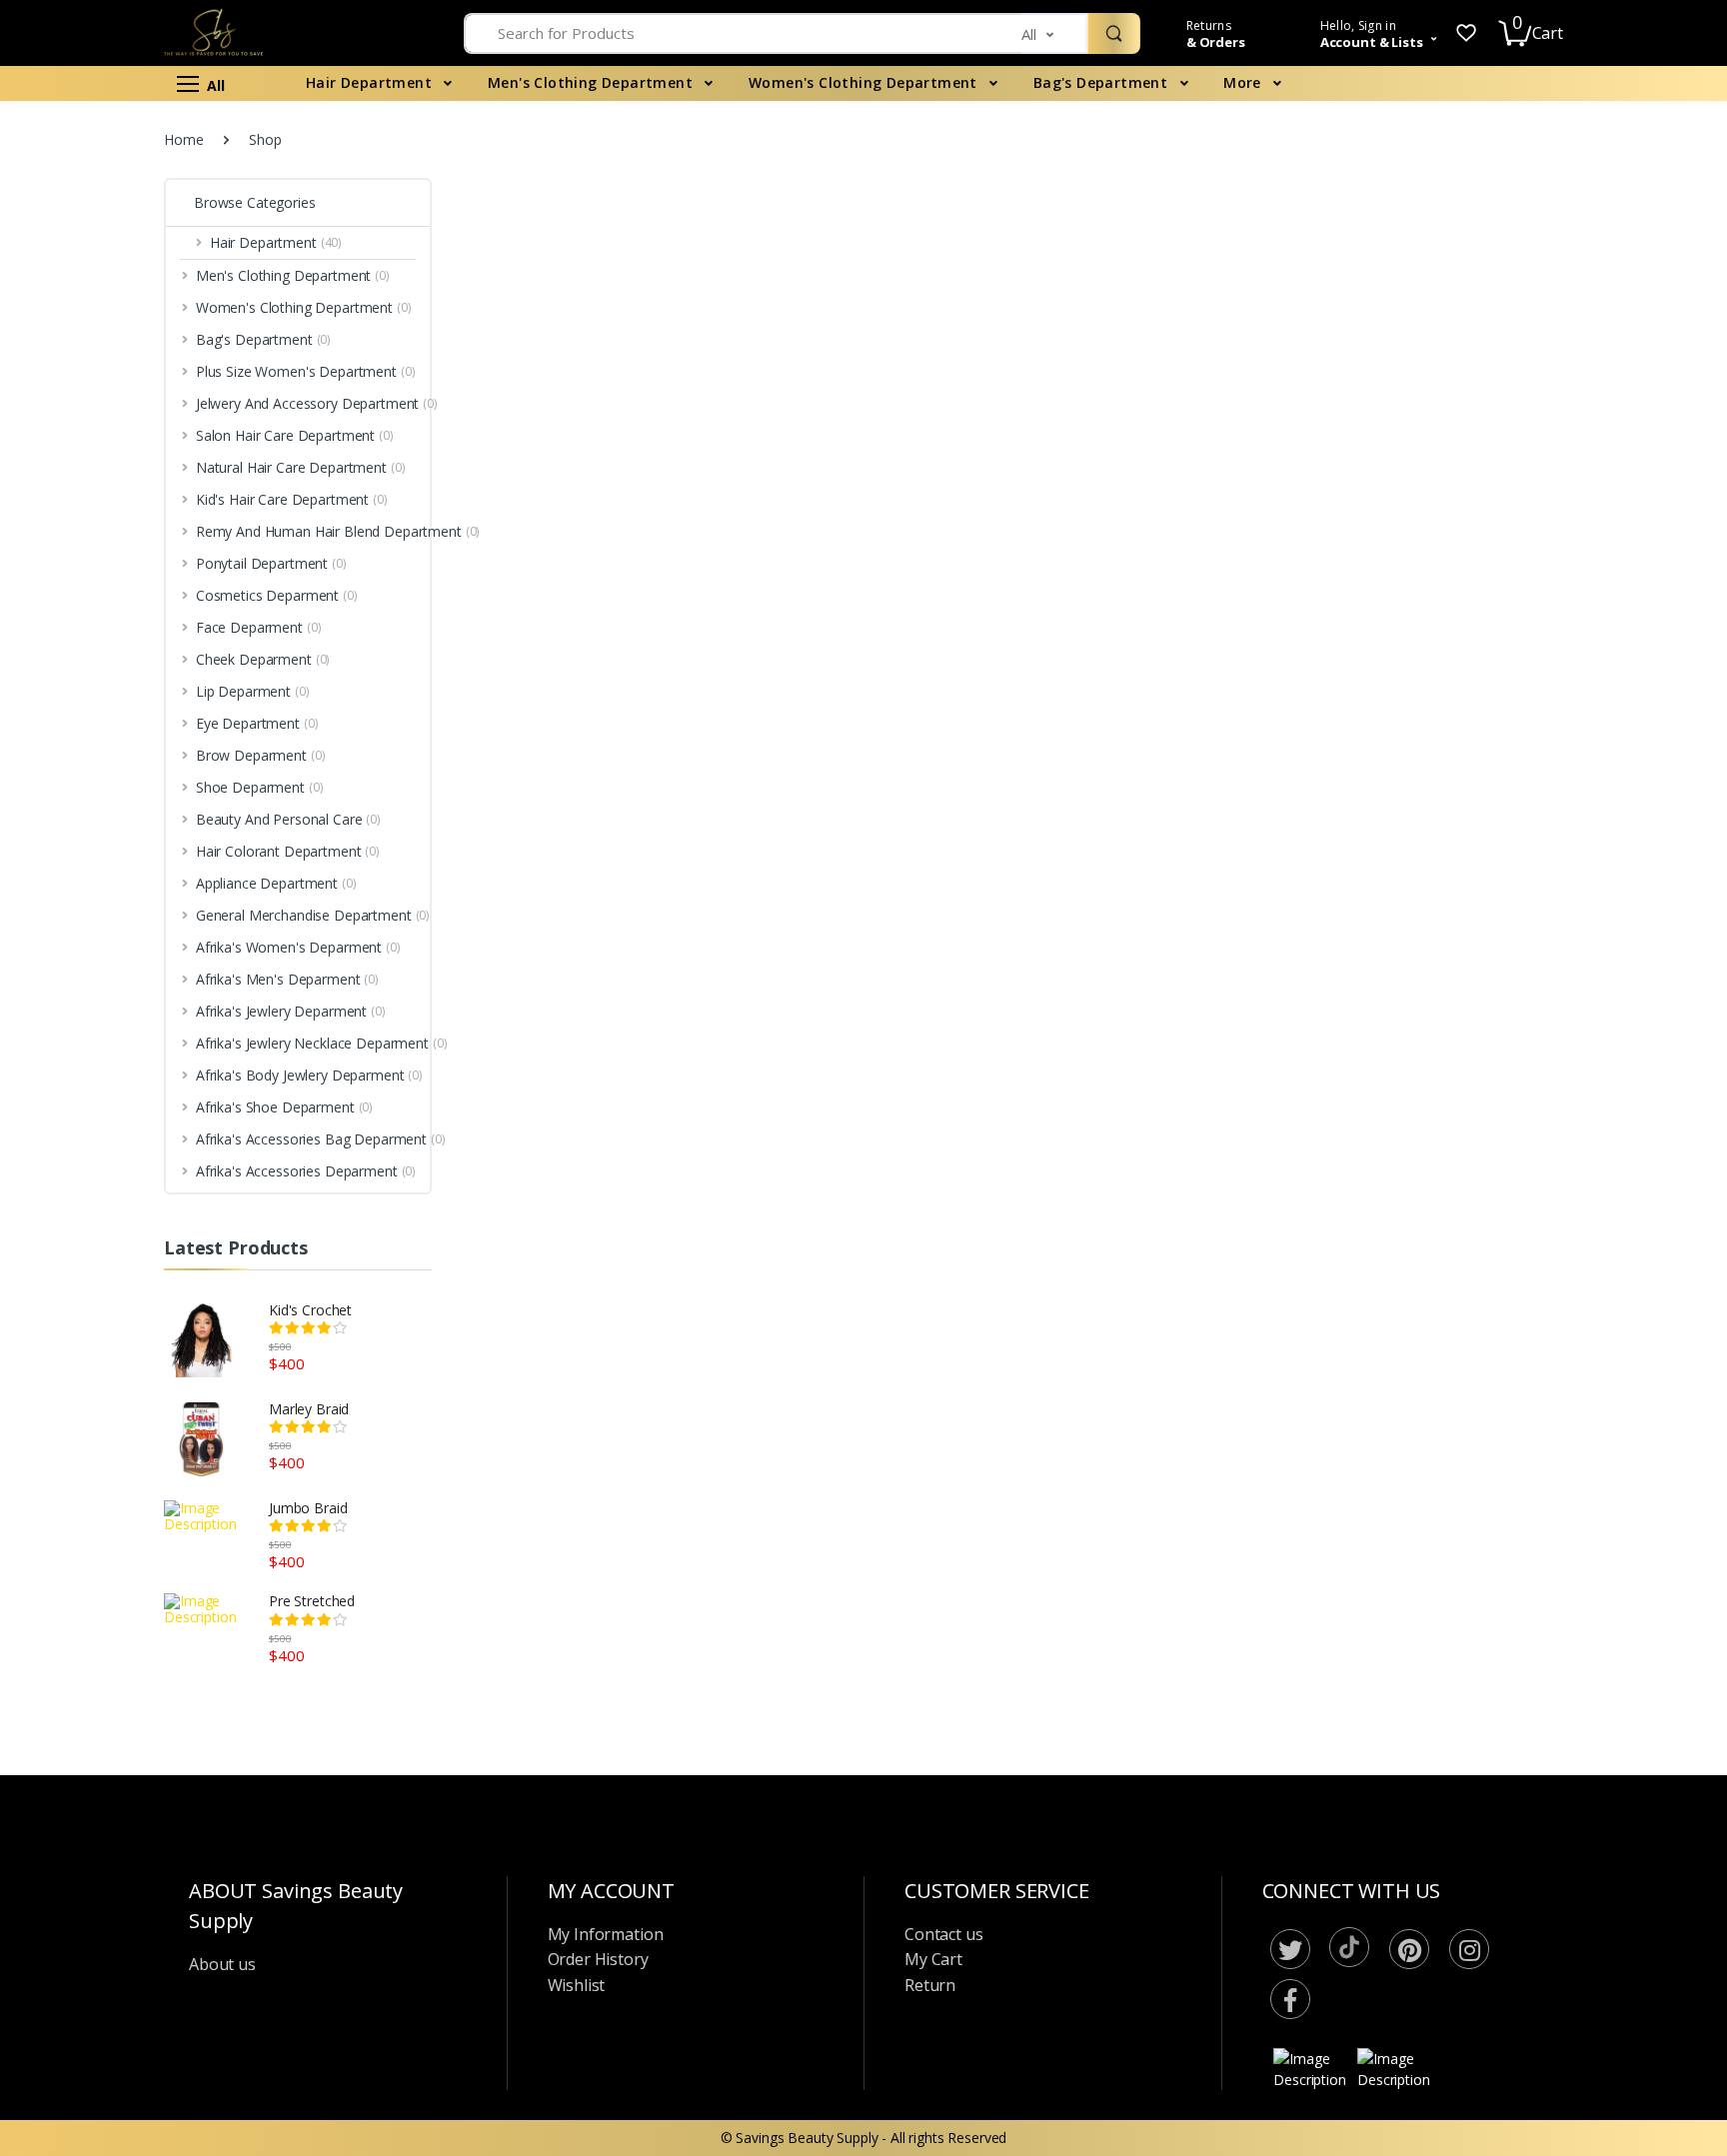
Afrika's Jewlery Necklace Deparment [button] (110, 1027)
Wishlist (577, 1985)
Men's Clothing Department (592, 82)
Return (930, 1985)
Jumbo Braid (308, 1508)
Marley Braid (309, 1409)
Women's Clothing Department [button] (130, 218)
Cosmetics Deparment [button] (103, 543)
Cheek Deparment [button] (90, 611)
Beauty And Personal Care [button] (115, 780)
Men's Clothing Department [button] (119, 185)
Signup (1607, 397)
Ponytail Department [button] (98, 510)
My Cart (933, 1959)
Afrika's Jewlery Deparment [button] (117, 983)
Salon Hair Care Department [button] (121, 353)
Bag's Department (1103, 82)
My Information (606, 1934)
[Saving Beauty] (147, 55)
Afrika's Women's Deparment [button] (125, 915)
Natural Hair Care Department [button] (127, 387)
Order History (598, 1959)
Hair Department (371, 82)
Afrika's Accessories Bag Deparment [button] (109, 1149)
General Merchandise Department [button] (140, 881)
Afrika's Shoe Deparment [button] (111, 1105)
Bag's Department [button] (90, 252)
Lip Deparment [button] (79, 645)
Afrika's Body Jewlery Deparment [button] (136, 1071)
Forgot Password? (1637, 300)
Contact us (944, 1934)
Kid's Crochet (310, 1310)
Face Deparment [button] (85, 577)
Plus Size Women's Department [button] (132, 286)
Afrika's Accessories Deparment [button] (133, 1193)
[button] (1054, 33)
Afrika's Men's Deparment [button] (114, 949)
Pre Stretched (312, 1601)
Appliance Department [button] (103, 847)
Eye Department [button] (84, 678)
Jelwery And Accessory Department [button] (143, 320)
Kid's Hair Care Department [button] (118, 421)
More (1244, 82)
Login (1540, 356)
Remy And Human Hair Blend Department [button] (124, 466)
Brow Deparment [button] (87, 712)
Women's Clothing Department (865, 82)
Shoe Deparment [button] (86, 746)
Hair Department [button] (85, 151)
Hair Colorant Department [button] (115, 814)
